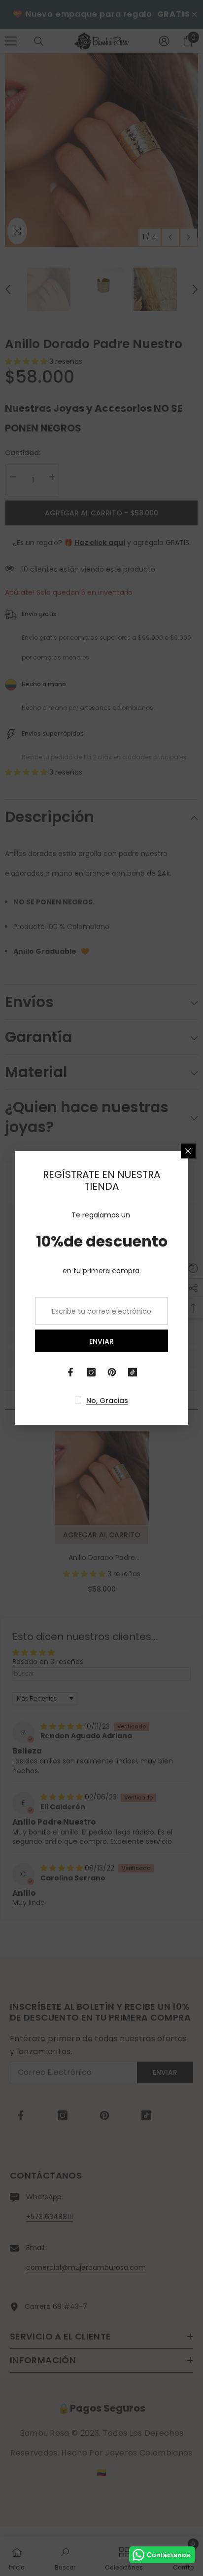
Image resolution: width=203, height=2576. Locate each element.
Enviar (101, 1341)
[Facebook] (70, 1372)
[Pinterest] (112, 1372)
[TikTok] (133, 1372)
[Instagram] (91, 1372)
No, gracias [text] (107, 1401)
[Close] (188, 1151)
